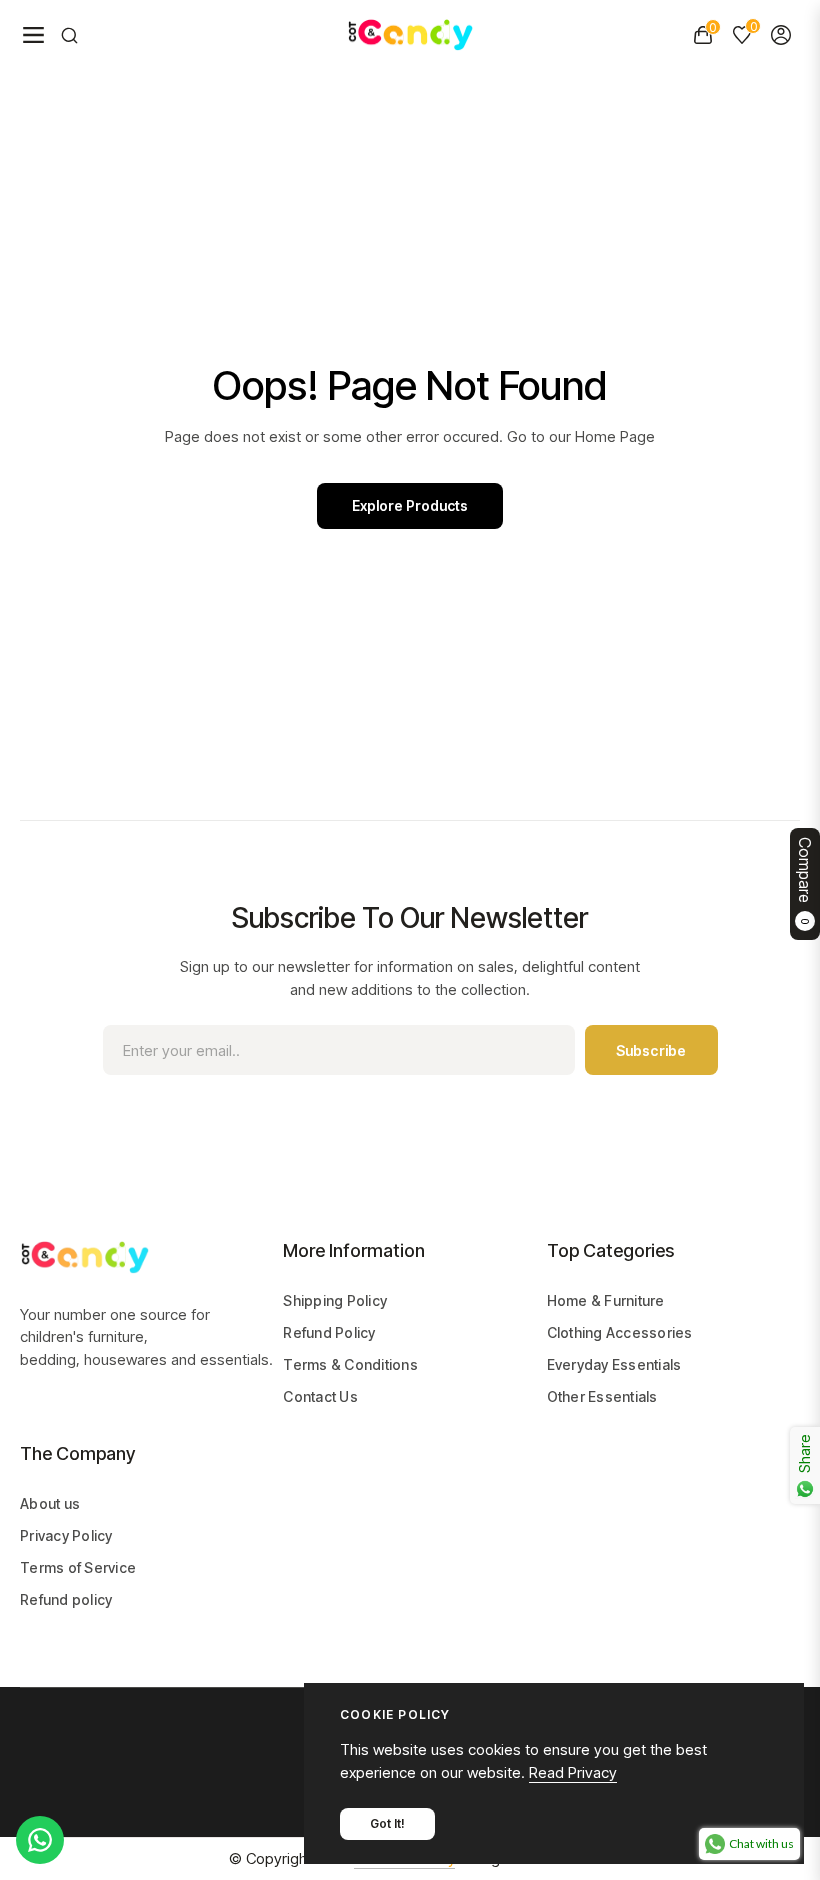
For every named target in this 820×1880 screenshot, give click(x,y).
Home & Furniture (606, 1300)
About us (50, 1503)
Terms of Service (78, 1567)
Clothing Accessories (620, 1332)
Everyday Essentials (614, 1364)
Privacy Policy (66, 1535)
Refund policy (66, 1599)
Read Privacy (573, 1772)
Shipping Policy (335, 1300)
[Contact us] (40, 1840)
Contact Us (320, 1396)
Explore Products (410, 505)
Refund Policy (329, 1332)
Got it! (387, 1823)
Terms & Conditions (350, 1364)
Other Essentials (602, 1396)
